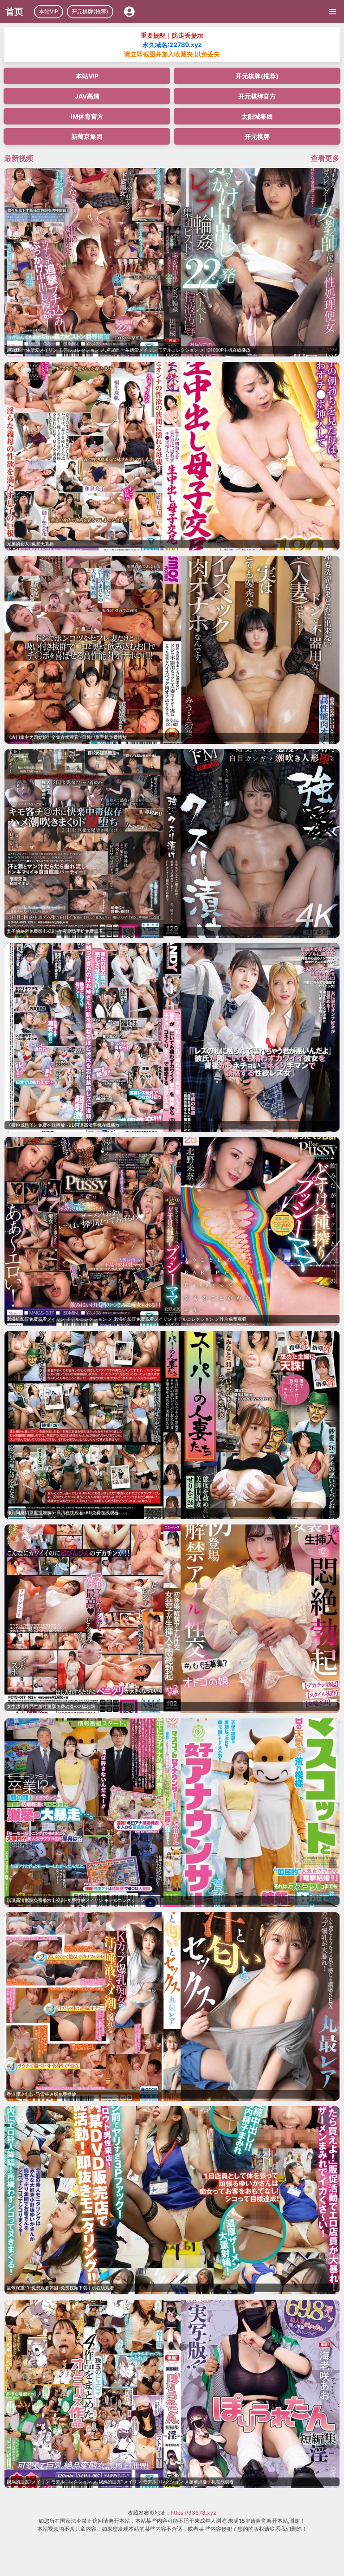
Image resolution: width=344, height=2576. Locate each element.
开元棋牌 (257, 136)
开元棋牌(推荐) (90, 11)
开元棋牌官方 (257, 96)
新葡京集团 (87, 136)
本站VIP (49, 11)
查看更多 (325, 158)
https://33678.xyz (193, 2513)
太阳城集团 (257, 116)
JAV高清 (87, 96)
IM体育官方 (87, 116)
